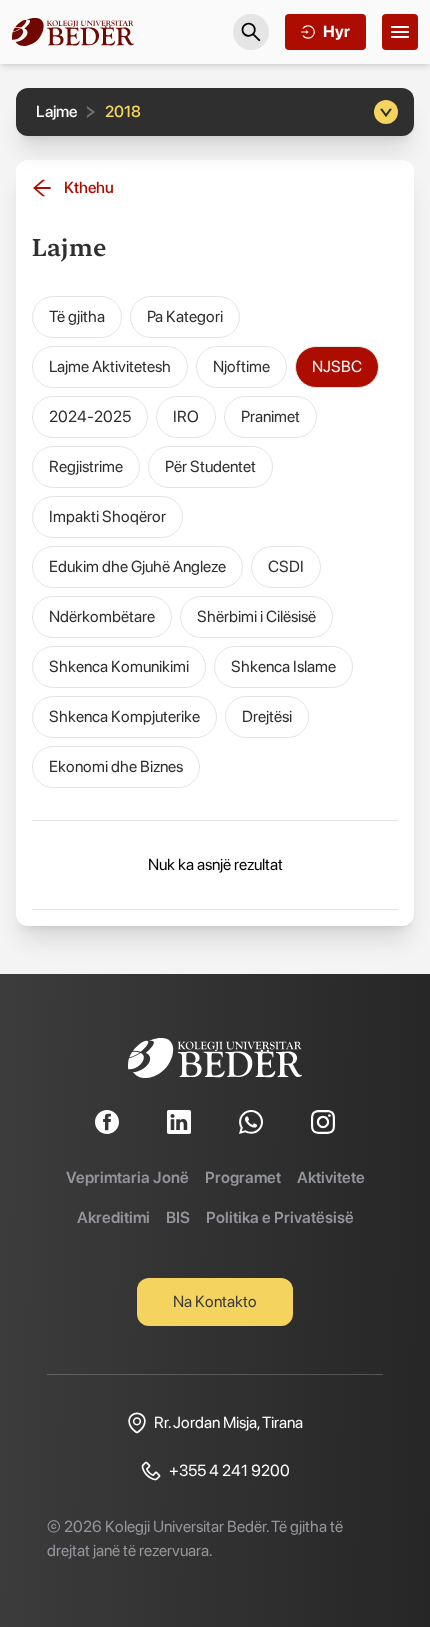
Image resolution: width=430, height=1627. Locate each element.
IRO (186, 416)
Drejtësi (267, 716)
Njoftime (241, 366)
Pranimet (270, 416)
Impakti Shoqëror (107, 516)
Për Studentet (210, 466)
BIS (178, 1217)
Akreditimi (113, 1217)
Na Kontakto (215, 1301)
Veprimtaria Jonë (127, 1177)
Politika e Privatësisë (280, 1217)
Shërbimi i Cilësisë (256, 616)
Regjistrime (86, 466)
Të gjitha (77, 316)
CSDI (286, 566)
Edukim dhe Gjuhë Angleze (137, 566)
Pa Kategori (185, 316)
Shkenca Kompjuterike (124, 716)
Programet (243, 1177)
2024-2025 (90, 416)
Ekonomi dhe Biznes (116, 766)
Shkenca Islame (283, 666)
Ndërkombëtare (102, 616)
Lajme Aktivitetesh (110, 366)
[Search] (251, 32)
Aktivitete (331, 1177)
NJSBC (337, 366)
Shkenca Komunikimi (119, 666)
